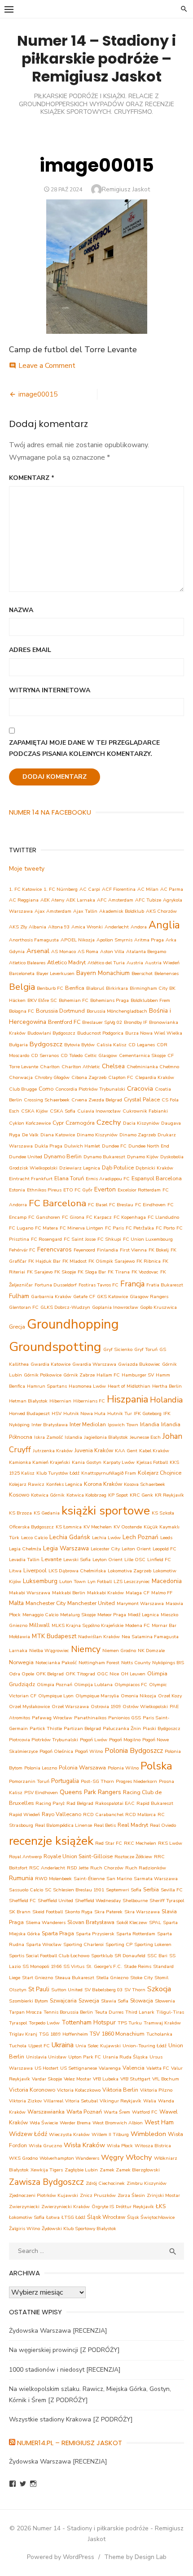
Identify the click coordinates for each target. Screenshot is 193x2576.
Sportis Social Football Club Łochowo (49, 1956)
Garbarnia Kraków (51, 1297)
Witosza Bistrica (153, 2146)
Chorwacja (21, 1077)
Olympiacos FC (131, 1685)
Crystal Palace (142, 1099)
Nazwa (21, 610)
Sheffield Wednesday (98, 1901)
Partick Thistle (46, 1728)
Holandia (166, 1400)
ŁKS (161, 2206)
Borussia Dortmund (60, 1011)
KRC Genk (141, 1495)
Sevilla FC (172, 1890)
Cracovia (140, 1088)
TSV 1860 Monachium (117, 2034)
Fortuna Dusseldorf (56, 1285)
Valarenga (110, 2068)
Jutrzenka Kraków (53, 1451)
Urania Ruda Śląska (125, 2057)
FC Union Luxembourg (148, 1239)
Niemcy (86, 1649)
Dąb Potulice (118, 1167)
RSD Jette (78, 1868)
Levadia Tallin (24, 1560)
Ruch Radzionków (146, 1868)
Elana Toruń (69, 1178)
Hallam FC (108, 1375)
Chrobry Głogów (52, 1077)
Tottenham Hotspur (89, 2022)
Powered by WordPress (61, 2557)
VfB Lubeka (106, 2079)
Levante (51, 1559)
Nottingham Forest (99, 1663)
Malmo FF (162, 1593)
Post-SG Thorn (97, 1781)
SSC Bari (157, 1956)
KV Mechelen (98, 1527)
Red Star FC (109, 1843)
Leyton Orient (107, 1560)
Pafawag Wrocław (52, 1718)
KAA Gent (126, 1451)
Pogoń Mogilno (125, 1740)
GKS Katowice (112, 1297)
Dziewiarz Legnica (80, 1168)
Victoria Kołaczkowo (79, 2090)
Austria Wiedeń (162, 963)
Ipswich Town (123, 1425)
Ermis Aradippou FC (108, 1179)
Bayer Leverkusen (55, 973)
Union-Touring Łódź (145, 2046)
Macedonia (167, 1581)
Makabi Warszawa (30, 1593)
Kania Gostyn (87, 1462)
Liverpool (35, 1570)
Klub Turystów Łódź (58, 1473)
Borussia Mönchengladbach (117, 1011)
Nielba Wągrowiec (49, 1650)
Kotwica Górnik (48, 1495)
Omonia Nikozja (138, 1696)
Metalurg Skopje (78, 1615)
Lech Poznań (140, 1537)
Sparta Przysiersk (95, 1934)
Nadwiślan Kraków (99, 1637)
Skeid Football (48, 1912)
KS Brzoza (20, 1513)
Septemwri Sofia (124, 1890)
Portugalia (65, 1781)
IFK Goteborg (148, 1413)
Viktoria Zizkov (25, 2101)
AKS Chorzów (161, 911)
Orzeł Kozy (170, 1696)
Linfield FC (159, 1560)
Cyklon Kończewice (30, 1123)
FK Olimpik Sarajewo (112, 1261)
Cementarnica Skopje (142, 1055)
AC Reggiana (24, 900)
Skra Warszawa (142, 1912)
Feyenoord (84, 1250)
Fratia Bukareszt (165, 1285)
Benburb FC (50, 988)
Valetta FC (158, 2068)
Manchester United (91, 1603)
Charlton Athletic (81, 1067)
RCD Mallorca (140, 1814)
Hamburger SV (138, 1375)
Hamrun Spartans (47, 1386)
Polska (156, 1766)
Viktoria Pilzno (156, 2090)
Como (46, 1089)
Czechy (109, 1122)
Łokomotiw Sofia (27, 2217)
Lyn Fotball (100, 1581)
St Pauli (39, 1989)
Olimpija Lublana (93, 1685)
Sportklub (102, 1956)
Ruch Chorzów (107, 1868)
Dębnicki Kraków (154, 1168)
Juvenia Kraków (94, 1450)
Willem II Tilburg (110, 2134)
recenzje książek (51, 1841)
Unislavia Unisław (46, 2057)
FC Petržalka (140, 1228)
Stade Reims (138, 1966)
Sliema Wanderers (46, 1922)
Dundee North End (149, 1146)
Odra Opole (22, 1674)
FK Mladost (75, 1261)
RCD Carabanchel (103, 1814)
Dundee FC (114, 1146)
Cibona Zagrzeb (89, 1077)
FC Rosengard (46, 1239)
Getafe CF (84, 1297)
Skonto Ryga (79, 1912)
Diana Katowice (58, 1135)
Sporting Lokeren (153, 1944)
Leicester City (105, 1549)
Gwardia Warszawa (94, 1364)
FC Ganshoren (44, 1217)
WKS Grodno (23, 2158)
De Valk (30, 1135)
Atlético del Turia (106, 963)
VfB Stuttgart (135, 2079)
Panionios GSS (125, 1718)
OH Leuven (133, 1674)
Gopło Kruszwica (158, 1307)
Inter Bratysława (50, 1425)
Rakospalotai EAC (115, 1803)
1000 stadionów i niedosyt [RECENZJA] (65, 2370)
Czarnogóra (80, 1123)
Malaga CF (138, 1593)
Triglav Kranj (23, 2034)
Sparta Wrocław (44, 1944)
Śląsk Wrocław (106, 2217)
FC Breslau (121, 1205)
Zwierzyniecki (24, 2207)
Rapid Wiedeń (24, 1814)
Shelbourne (135, 1901)
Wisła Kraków (84, 2145)
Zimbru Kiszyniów (147, 2183)
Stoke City (141, 1978)
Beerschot (142, 973)
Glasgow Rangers (149, 1297)
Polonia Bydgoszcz (134, 1750)
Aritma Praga (149, 940)
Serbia (151, 1889)
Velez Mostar (77, 2079)
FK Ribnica (149, 1261)
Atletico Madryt (66, 962)
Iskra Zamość (48, 1437)
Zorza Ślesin (131, 2195)
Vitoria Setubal (81, 2101)
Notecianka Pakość (56, 1663)
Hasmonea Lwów (87, 1386)
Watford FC (145, 2112)
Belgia (22, 987)
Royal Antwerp (25, 1857)
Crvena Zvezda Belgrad (97, 1100)
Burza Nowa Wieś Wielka (154, 1033)
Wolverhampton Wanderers (69, 2158)
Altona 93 (59, 927)
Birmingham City (149, 988)
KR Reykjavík (169, 1495)
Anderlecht (117, 927)
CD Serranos (45, 1055)
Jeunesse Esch (145, 1437)
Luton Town (72, 1581)
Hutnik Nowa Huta (84, 1413)
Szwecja (89, 2000)
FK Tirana (119, 1272)
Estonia (17, 1190)
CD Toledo (72, 1055)
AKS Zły (18, 927)
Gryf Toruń (146, 1349)
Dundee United (26, 1157)
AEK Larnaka (81, 900)
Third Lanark (140, 2012)
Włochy (139, 2157)
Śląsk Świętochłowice (151, 2217)
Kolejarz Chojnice (160, 1473)
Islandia (73, 1437)
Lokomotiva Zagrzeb (129, 1571)
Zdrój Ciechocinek (105, 2183)
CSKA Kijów (35, 1111)
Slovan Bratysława (91, 1922)
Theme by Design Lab (135, 2557)
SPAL (155, 1922)
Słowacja (142, 2000)
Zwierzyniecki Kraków (66, 2207)
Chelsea (113, 1066)
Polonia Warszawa (82, 1767)
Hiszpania (127, 1399)
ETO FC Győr (78, 1190)
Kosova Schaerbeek (145, 1484)
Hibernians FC (89, 1401)
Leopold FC (164, 1549)
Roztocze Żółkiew (133, 1857)
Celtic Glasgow (101, 1055)
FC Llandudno (163, 1217)
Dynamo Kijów (143, 1157)
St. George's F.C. (104, 1966)
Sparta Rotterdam (136, 1934)
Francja (132, 1284)
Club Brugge (23, 1089)
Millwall (39, 1625)
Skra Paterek (108, 1912)
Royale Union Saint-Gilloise (78, 1856)
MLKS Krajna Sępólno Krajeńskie (88, 1625)
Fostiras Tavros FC (99, 1285)
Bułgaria (18, 1045)
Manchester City (46, 1603)
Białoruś (95, 988)
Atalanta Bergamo (146, 951)
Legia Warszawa (66, 1548)
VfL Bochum (166, 2079)
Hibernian (60, 1401)
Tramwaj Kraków (162, 2023)
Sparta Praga (58, 1933)
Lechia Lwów (106, 1538)
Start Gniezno (37, 1978)
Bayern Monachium (103, 973)
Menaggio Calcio (40, 1615)
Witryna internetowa (50, 690)
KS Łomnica (69, 1527)
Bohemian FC (74, 1000)
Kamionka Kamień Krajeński (39, 1462)
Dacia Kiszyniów (141, 1123)
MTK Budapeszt (54, 1636)
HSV (57, 1413)
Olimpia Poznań (55, 1685)
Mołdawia (20, 1637)
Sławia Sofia (115, 2001)
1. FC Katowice (25, 889)
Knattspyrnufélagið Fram (109, 1473)
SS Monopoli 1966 (42, 1966)
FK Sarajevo (40, 1272)
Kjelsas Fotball (152, 1462)
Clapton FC (121, 1077)
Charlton (50, 1067)
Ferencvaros (55, 1249)
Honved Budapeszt (29, 1413)
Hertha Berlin (167, 1386)
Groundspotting (55, 1347)
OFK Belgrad (50, 1674)
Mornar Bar (164, 1625)
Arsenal (38, 951)
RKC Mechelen (140, 1843)
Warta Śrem (117, 2112)
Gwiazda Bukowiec (139, 1364)
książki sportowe (106, 1511)
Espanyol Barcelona (157, 1178)
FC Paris (114, 1228)
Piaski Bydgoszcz (162, 1728)
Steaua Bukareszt (75, 1978)
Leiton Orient (136, 1549)
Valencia (134, 2068)
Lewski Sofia (77, 1560)
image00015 (38, 394)
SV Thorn (135, 1990)
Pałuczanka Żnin (122, 1728)
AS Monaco (64, 951)
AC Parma (172, 889)
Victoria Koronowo (32, 2090)
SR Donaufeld (130, 1956)
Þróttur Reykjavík (135, 2207)
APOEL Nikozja (78, 940)
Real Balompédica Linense (64, 1825)
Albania (37, 927)
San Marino (119, 1879)
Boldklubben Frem (150, 1000)
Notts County (136, 1663)
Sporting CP (119, 1944)
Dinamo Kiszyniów (97, 1135)
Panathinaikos (90, 1718)
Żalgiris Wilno (24, 2229)
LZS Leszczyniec (132, 1581)
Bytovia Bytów (79, 1045)
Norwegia (21, 1662)
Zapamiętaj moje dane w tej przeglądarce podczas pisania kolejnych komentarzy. (84, 748)
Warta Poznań (84, 2112)
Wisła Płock (120, 2146)
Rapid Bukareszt (155, 1803)
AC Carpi (90, 889)
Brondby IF (136, 1022)
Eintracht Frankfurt (31, 1179)
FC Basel (98, 1205)
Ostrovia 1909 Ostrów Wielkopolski (129, 1707)
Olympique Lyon (56, 1696)
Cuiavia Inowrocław (99, 1111)
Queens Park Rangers (90, 1792)
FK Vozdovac (145, 1272)
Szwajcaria (63, 2000)
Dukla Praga (48, 1146)
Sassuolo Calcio (26, 1890)
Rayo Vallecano (61, 1814)
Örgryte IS (103, 2207)
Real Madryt (133, 1825)
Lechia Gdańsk (70, 1537)
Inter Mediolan (88, 1424)
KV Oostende (128, 1527)
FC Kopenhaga (130, 1217)
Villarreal (53, 2101)
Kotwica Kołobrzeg (86, 1495)
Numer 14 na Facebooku (50, 812)
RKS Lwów (170, 1843)
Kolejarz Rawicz (27, 1484)
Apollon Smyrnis (114, 940)
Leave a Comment (47, 366)
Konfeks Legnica (64, 1484)
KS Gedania (47, 1513)
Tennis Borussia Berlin (68, 2012)
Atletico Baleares (27, 963)
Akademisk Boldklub (122, 911)
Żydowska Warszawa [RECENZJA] (58, 2331)
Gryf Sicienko (118, 1349)
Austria (135, 963)
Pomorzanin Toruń (29, 1781)
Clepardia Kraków (155, 1077)
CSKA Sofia (63, 1111)
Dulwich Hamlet (82, 1146)
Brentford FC (64, 1022)
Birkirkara (117, 988)
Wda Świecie (44, 2123)
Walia (150, 2101)
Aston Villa (112, 951)
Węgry (112, 2157)
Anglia (164, 925)
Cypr (58, 1123)
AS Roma (88, 951)
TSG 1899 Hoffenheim (64, 2034)
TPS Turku (130, 2023)
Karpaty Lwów (119, 1462)
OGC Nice (108, 1674)
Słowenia (165, 2001)
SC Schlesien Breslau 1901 (75, 1890)
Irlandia (150, 1424)
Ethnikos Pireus (44, 1190)
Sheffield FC (22, 1901)
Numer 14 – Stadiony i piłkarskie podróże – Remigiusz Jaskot (96, 58)
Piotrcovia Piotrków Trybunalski (44, 1740)
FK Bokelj (159, 1250)
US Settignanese (79, 2068)
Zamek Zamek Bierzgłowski (130, 2170)
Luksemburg (40, 1581)
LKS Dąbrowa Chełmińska (77, 1571)
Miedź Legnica (143, 1615)
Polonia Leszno (41, 1768)
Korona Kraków (103, 1484)
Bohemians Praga (110, 1000)
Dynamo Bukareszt (104, 1157)
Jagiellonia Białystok (106, 1437)
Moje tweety (27, 869)
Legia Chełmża (25, 1549)
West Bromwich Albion (118, 2123)
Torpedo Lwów (44, 2023)
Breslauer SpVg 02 (102, 1022)
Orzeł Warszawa (70, 1707)
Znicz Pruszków (98, 2195)
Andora (139, 927)
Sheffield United (55, 1901)
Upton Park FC (85, 2057)
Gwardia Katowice (50, 1364)
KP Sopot (118, 1495)
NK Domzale (151, 1650)
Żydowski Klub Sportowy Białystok (79, 2229)
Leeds (166, 1538)
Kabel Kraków (154, 1451)
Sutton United (67, 1990)
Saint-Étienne (89, 1879)
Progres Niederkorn (136, 1781)
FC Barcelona (57, 1203)
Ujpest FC (39, 2046)
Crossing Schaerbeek (47, 1100)
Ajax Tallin (85, 911)
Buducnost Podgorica (100, 1033)
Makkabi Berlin (69, 1593)
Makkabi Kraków (105, 1593)
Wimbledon (148, 2134)
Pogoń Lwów (94, 1740)
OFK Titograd (80, 1674)
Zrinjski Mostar (163, 2195)
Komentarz (32, 478)
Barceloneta (22, 973)
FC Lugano (21, 1228)
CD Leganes (142, 1045)
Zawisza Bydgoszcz (46, 2182)
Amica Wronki (87, 927)
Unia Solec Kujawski (98, 2046)
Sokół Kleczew (132, 1922)
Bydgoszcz (46, 1044)
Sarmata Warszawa (156, 1879)
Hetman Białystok (28, 1401)
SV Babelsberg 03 (103, 1990)
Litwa (15, 1571)
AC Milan (148, 889)
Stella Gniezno (112, 1978)
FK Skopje (65, 1272)
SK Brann (20, 1912)
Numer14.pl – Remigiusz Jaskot (70, 2443)
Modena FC (138, 1625)
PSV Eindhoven (41, 1793)
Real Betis (105, 1825)
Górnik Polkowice (43, 1375)
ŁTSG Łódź (73, 2217)
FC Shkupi (109, 1239)
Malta (16, 1603)
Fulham (19, 1296)
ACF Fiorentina (119, 889)
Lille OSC (135, 1560)
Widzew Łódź (28, 2134)
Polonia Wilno (123, 1768)
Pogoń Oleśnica (56, 1751)
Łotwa (53, 2217)
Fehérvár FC (22, 1250)
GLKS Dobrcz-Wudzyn (65, 1307)
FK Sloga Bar (92, 1272)
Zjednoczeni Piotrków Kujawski (44, 2195)
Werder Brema (75, 2123)
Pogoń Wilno (89, 1751)
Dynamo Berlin (63, 1156)
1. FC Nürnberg (61, 889)
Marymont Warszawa (140, 1603)
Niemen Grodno (119, 1650)
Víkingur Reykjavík (121, 2101)
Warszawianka (46, 2112)
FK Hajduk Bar (44, 1261)
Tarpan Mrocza (25, 2012)
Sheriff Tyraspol (167, 1901)
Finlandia (107, 1250)
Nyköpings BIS (168, 1663)
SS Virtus (74, 1966)
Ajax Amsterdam (53, 911)
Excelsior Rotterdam (139, 1190)
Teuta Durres (109, 2012)
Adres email (30, 650)
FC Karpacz (99, 1217)
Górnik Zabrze (79, 1375)
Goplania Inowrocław (115, 1307)
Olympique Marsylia (97, 1696)
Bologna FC (22, 1011)
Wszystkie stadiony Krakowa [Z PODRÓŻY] (71, 2419)
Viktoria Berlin (120, 2090)
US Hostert (46, 2068)
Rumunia (21, 1878)
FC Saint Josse (80, 1239)
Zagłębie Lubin (81, 2170)
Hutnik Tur (120, 1413)
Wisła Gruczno (45, 2146)
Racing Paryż (50, 1803)
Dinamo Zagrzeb (138, 1135)
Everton (105, 1189)
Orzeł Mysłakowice (29, 1707)
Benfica (75, 988)
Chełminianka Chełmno (153, 1067)
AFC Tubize (148, 900)
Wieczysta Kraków (69, 2134)
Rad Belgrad (80, 1803)
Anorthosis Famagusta (34, 940)
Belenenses (167, 973)
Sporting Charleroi (83, 1944)
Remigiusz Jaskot (126, 189)
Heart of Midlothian (129, 1386)
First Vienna (133, 1250)
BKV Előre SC (42, 1000)
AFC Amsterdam (115, 900)
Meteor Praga (112, 1615)
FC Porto (165, 1228)
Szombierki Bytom (29, 2001)
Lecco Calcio (34, 1538)
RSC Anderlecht (47, 1868)
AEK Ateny (52, 900)
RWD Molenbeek (53, 1879)
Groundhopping (73, 1324)
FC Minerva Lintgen (81, 1228)
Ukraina (63, 2045)
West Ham (159, 2122)
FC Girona (73, 1217)
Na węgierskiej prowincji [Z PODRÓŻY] (64, 2350)
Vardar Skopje (47, 2079)
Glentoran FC (24, 1307)
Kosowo (19, 1495)
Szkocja (159, 1989)
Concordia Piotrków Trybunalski (90, 1089)
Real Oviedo (163, 1825)
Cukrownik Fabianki (145, 1111)
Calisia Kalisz (112, 1045)
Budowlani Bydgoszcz (51, 1033)
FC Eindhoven (150, 1205)
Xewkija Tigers (47, 2170)
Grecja (17, 1327)
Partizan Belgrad (82, 1728)
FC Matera (46, 1228)
